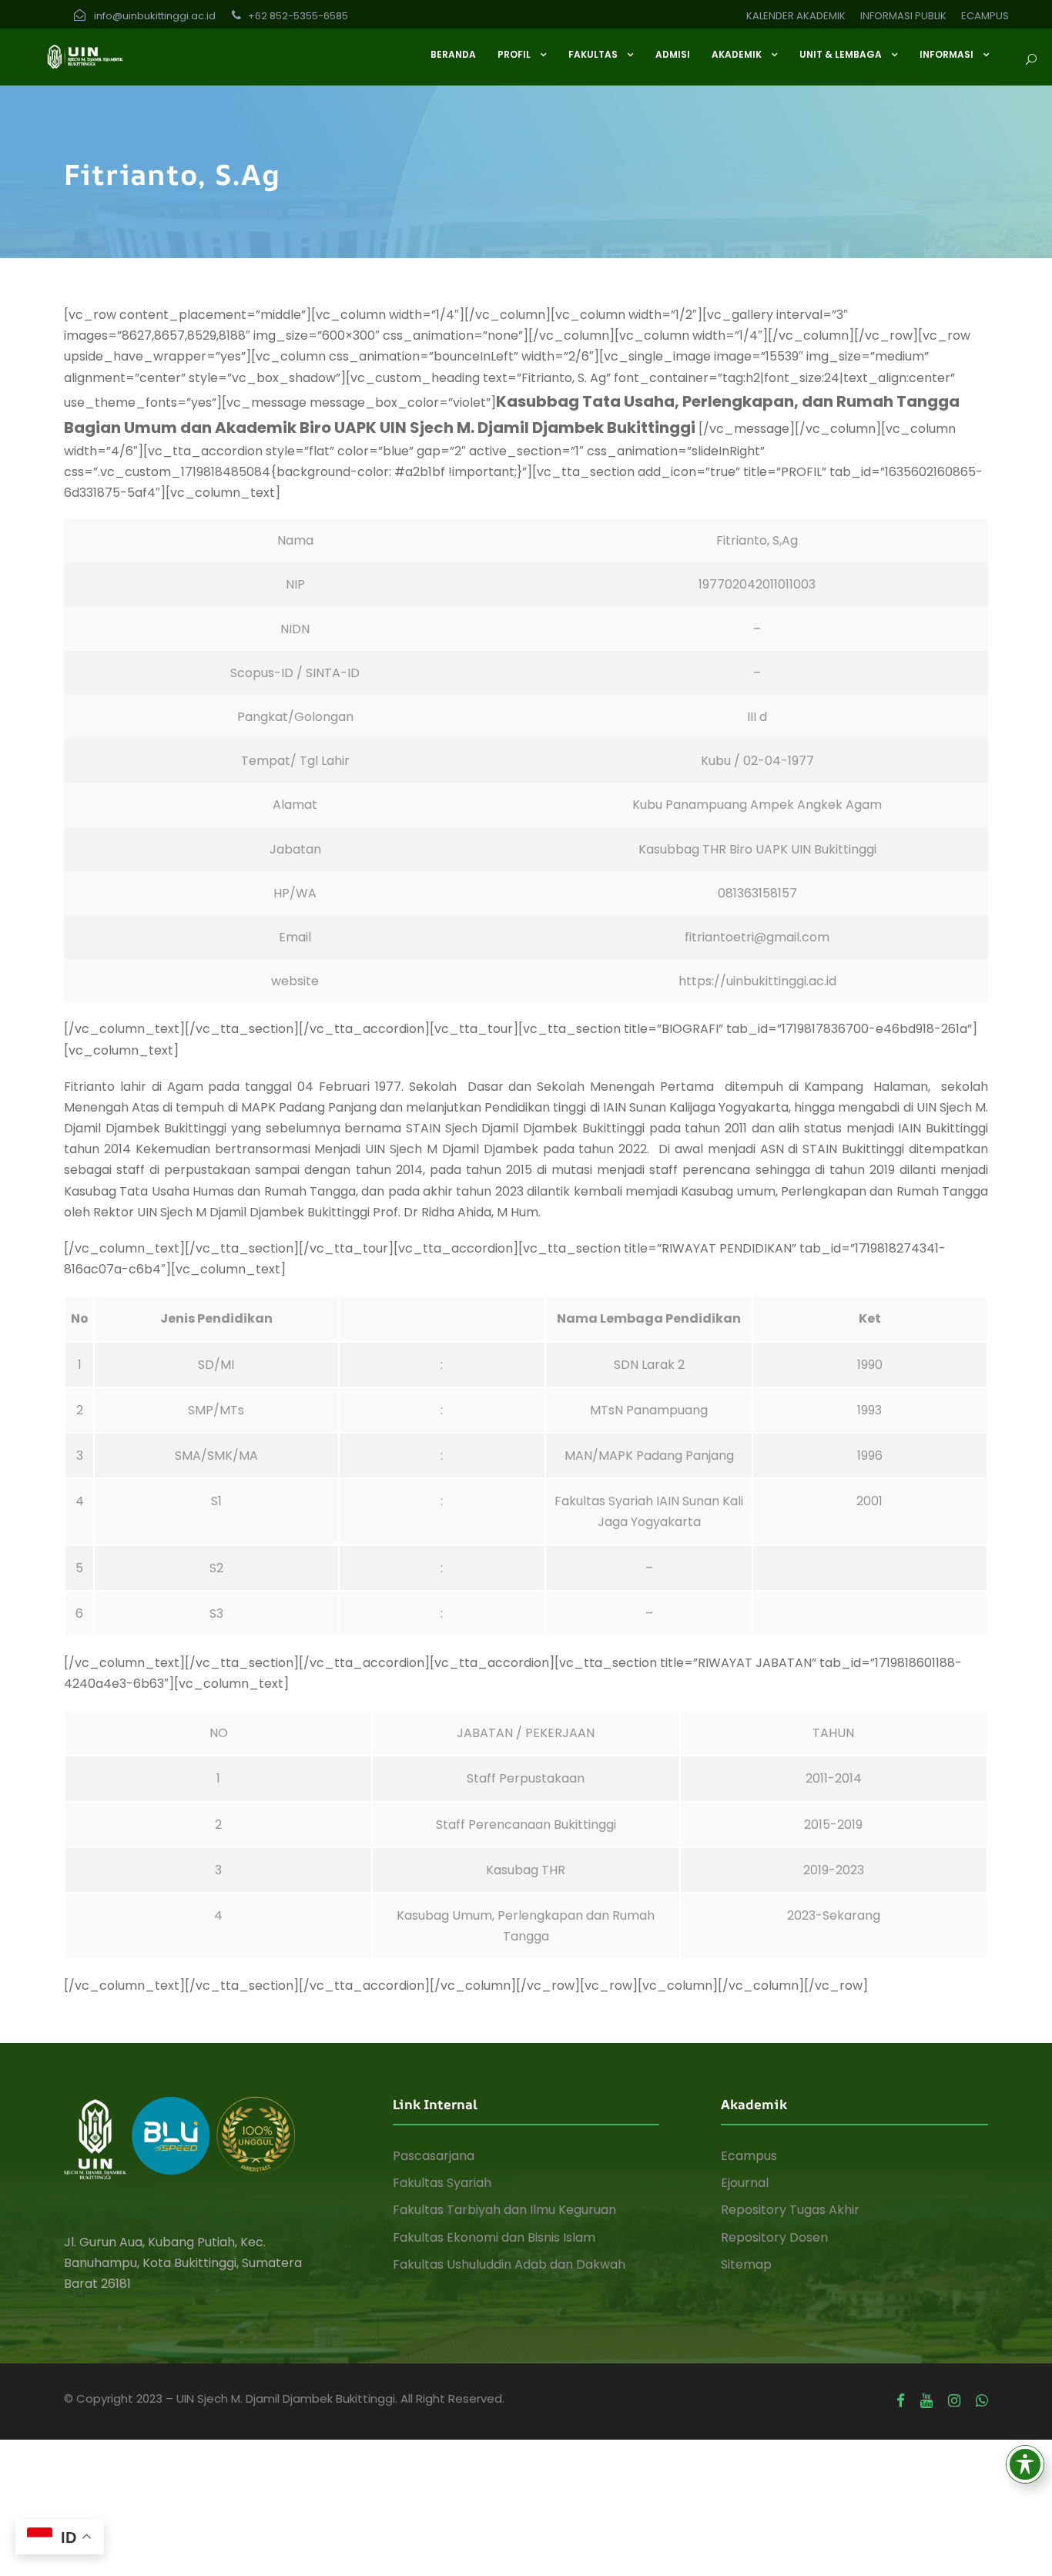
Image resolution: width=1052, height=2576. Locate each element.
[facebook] (901, 2401)
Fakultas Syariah (442, 2183)
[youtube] (926, 2401)
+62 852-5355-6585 (297, 16)
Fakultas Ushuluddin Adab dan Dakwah (509, 2264)
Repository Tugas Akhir (790, 2210)
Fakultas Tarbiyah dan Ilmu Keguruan (504, 2210)
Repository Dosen (774, 2237)
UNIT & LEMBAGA (841, 54)
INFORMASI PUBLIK (903, 16)
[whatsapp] (982, 2401)
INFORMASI (946, 54)
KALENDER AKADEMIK (796, 16)
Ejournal (745, 2183)
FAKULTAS (593, 54)
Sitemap (746, 2264)
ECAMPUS (985, 16)
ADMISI (673, 54)
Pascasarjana (434, 2156)
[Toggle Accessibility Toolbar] (1025, 2464)
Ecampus (749, 2156)
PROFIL (514, 54)
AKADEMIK (737, 54)
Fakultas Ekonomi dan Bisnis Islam (494, 2237)
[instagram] (954, 2401)
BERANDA (453, 54)
